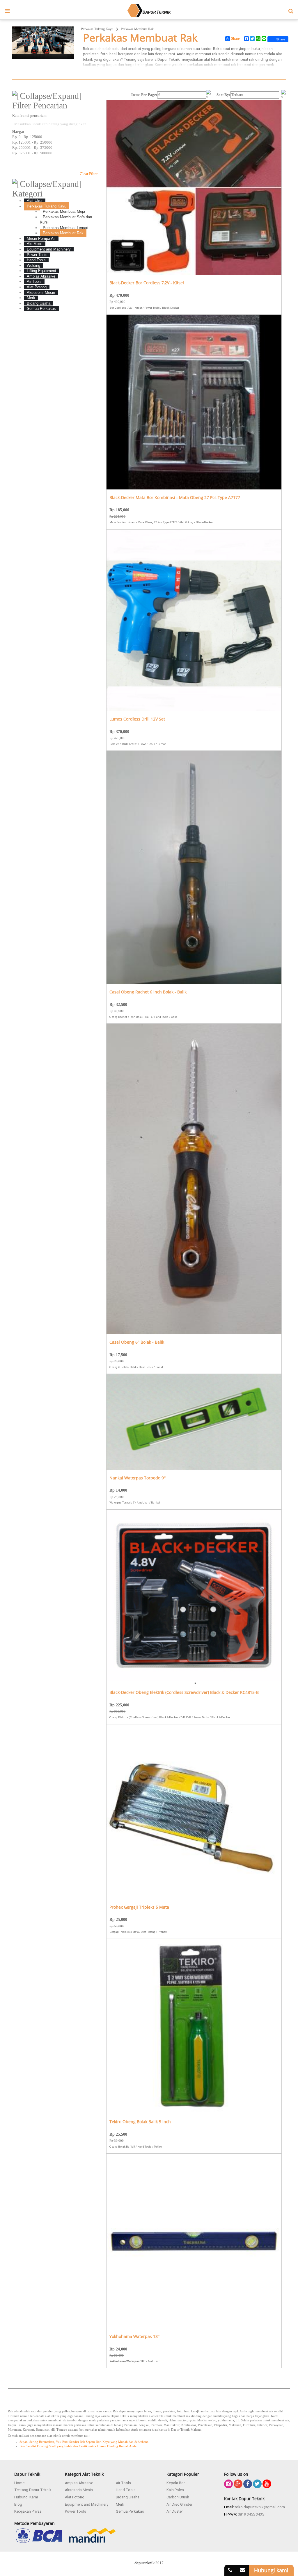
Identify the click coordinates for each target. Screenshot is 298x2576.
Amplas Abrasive (79, 2483)
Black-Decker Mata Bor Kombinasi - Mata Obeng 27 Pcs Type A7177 (175, 498)
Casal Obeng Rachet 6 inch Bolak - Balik (148, 992)
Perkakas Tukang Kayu (97, 29)
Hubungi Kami (26, 2497)
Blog (18, 2504)
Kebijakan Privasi (28, 2511)
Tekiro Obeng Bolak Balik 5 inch (140, 2122)
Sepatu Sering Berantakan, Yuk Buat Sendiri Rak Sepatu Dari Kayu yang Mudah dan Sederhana (84, 2442)
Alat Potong (75, 2497)
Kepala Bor (176, 2483)
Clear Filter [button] (89, 174)
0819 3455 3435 (251, 2514)
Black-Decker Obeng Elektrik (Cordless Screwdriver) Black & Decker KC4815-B (184, 1693)
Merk (120, 2504)
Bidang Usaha (128, 2497)
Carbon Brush (178, 2497)
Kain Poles (175, 2490)
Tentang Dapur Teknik (33, 2490)
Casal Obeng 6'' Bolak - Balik (137, 1342)
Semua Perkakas (130, 2511)
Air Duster (175, 2511)
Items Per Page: (144, 95)
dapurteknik (144, 2563)
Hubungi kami (271, 2570)
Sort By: (223, 95)
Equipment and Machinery (87, 2504)
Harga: (18, 132)
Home (19, 2483)
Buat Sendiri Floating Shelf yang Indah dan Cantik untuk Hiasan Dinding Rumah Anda (78, 2446)
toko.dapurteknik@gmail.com (260, 2507)
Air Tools (123, 2483)
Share (235, 39)
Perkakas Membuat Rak (137, 29)
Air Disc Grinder (179, 2504)
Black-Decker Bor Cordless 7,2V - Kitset (147, 283)
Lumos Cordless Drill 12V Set (137, 719)
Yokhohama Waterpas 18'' (134, 2337)
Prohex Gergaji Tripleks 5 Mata (139, 1907)
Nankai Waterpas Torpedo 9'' (138, 1478)
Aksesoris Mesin (79, 2490)
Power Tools (76, 2511)
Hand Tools (126, 2490)
